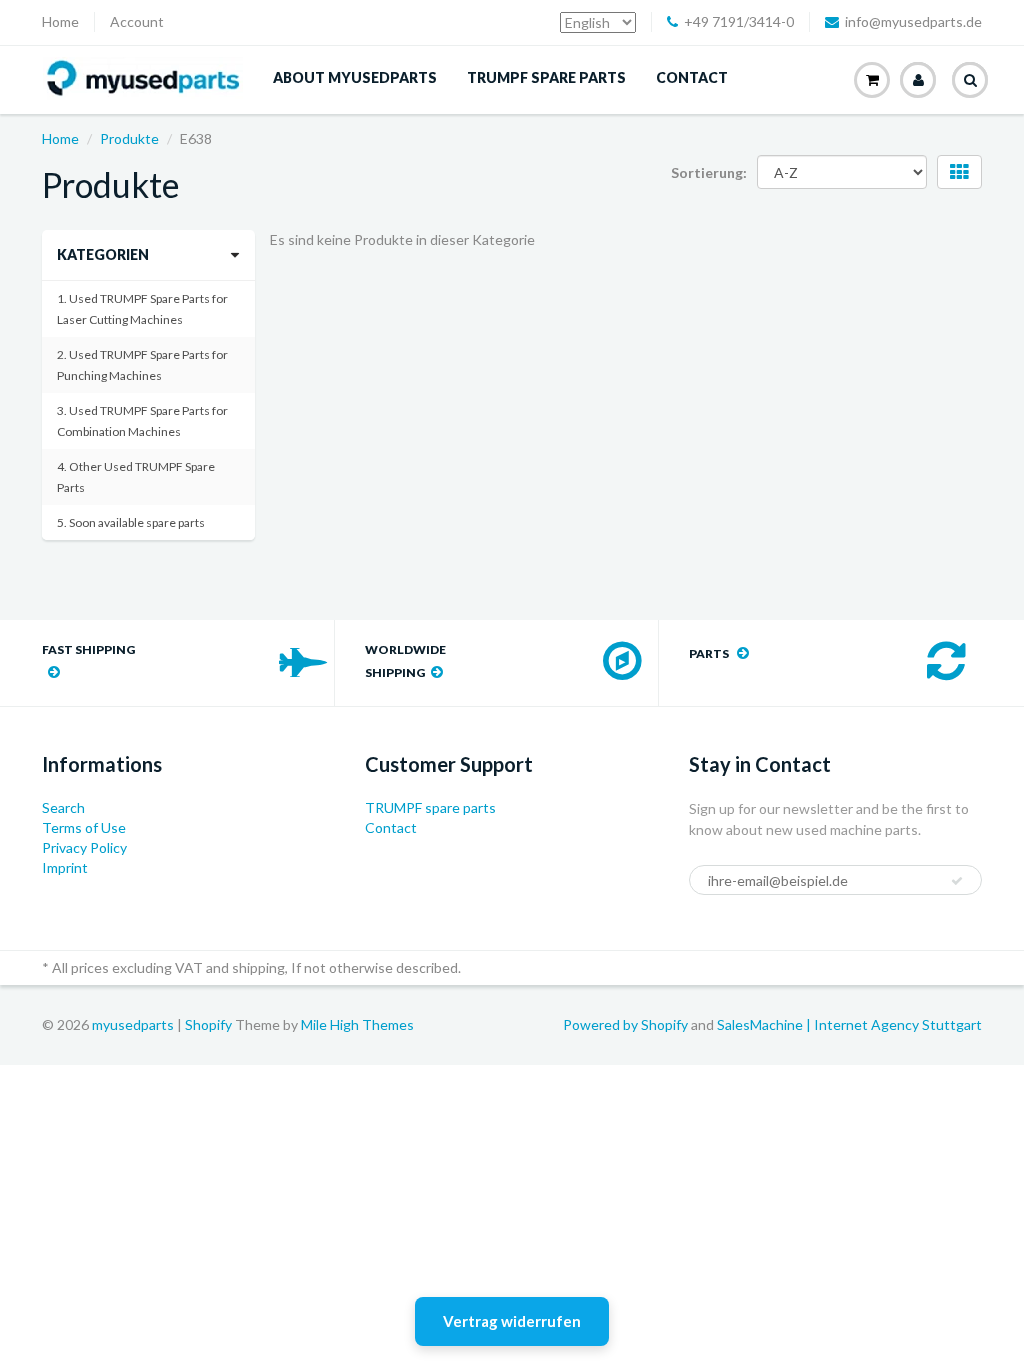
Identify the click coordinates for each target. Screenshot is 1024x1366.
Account (137, 21)
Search (63, 807)
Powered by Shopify (625, 1024)
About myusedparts (355, 77)
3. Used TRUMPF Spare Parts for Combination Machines (142, 421)
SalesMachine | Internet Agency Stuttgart (849, 1024)
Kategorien (103, 254)
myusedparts (133, 1024)
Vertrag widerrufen (512, 1321)
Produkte (129, 138)
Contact (692, 77)
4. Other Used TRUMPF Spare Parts (136, 477)
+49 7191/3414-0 (739, 21)
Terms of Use (84, 827)
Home (60, 21)
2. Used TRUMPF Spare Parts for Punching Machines (142, 365)
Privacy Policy (84, 847)
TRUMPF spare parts (546, 77)
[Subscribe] (957, 881)
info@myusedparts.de (913, 21)
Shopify (208, 1024)
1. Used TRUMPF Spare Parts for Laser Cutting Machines (142, 309)
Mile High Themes (357, 1024)
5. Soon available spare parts (131, 522)
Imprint (65, 867)
